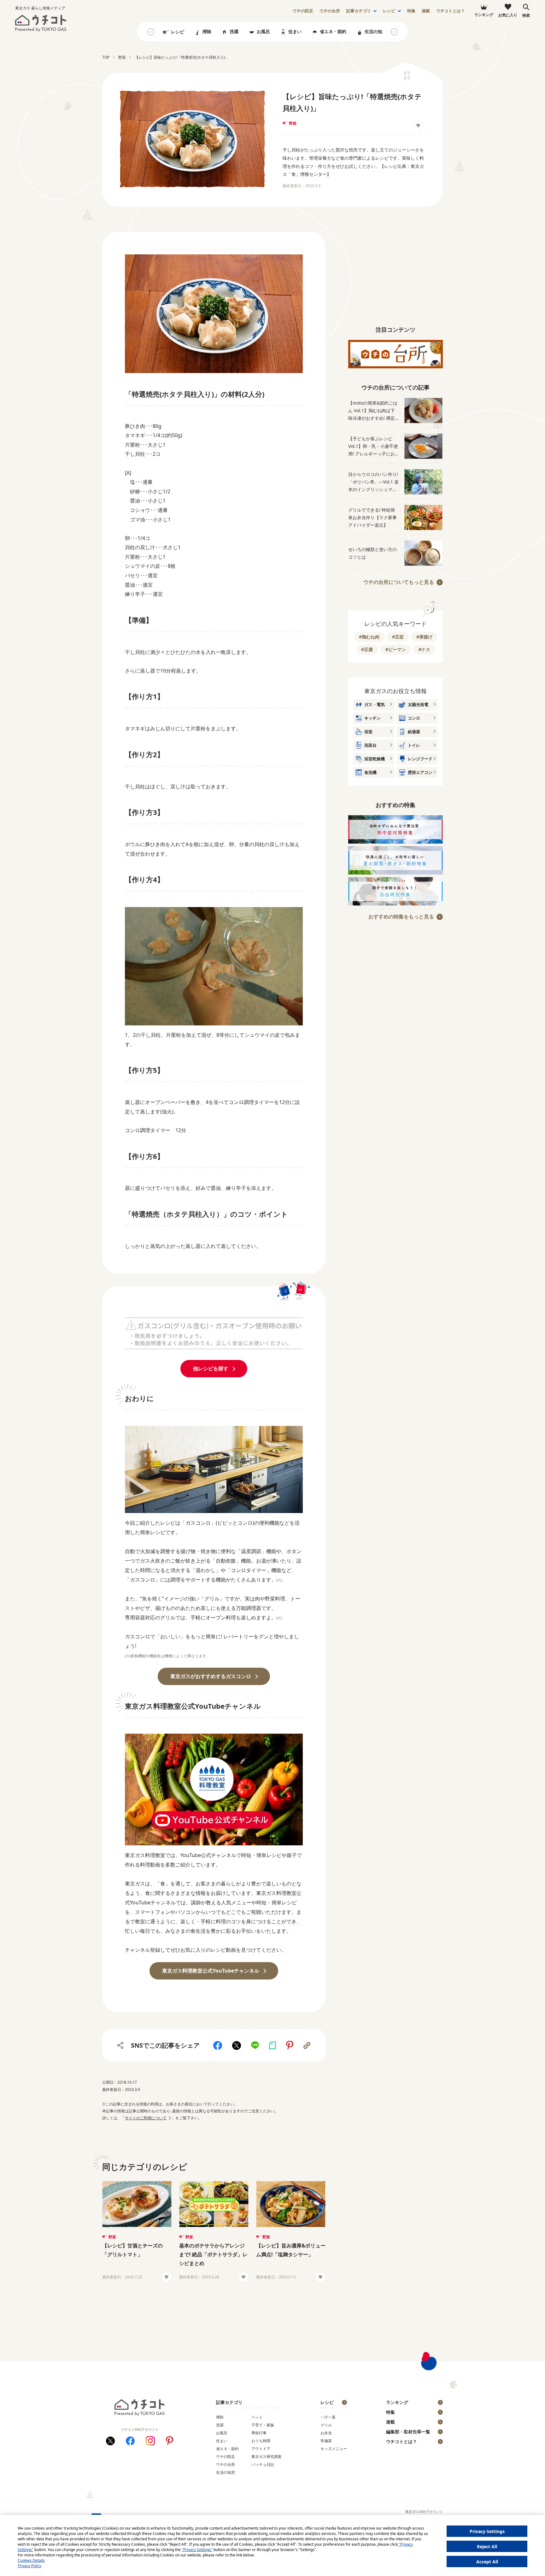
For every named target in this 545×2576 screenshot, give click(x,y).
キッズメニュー (334, 2449)
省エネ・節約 (333, 31)
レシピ (389, 11)
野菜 (293, 123)
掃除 (207, 31)
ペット (257, 2417)
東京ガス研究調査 (267, 2457)
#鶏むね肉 (369, 637)
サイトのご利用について (146, 2118)
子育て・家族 (263, 2425)
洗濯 (234, 31)
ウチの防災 (226, 2457)
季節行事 (259, 2433)
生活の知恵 (376, 31)
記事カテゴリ (359, 11)
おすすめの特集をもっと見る (401, 917)
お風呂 (263, 31)
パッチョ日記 (263, 2464)
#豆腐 (367, 649)
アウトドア (261, 2449)
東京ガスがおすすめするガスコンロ (211, 1676)
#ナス (424, 649)
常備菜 (326, 2441)
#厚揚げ (424, 637)
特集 (411, 11)
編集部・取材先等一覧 (408, 2432)
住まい (295, 31)
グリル (326, 2425)
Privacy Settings (487, 2531)
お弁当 (326, 2433)
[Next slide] (394, 32)
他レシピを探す (211, 1368)
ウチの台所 (226, 2464)
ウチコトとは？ (451, 11)
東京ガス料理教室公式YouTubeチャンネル (211, 1971)
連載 (426, 11)
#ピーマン (396, 649)
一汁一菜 (328, 2417)
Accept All (487, 2562)
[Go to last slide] (151, 32)
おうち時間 (261, 2441)
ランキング (397, 2402)
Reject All (487, 2546)
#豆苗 (398, 637)
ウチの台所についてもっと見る (399, 582)
